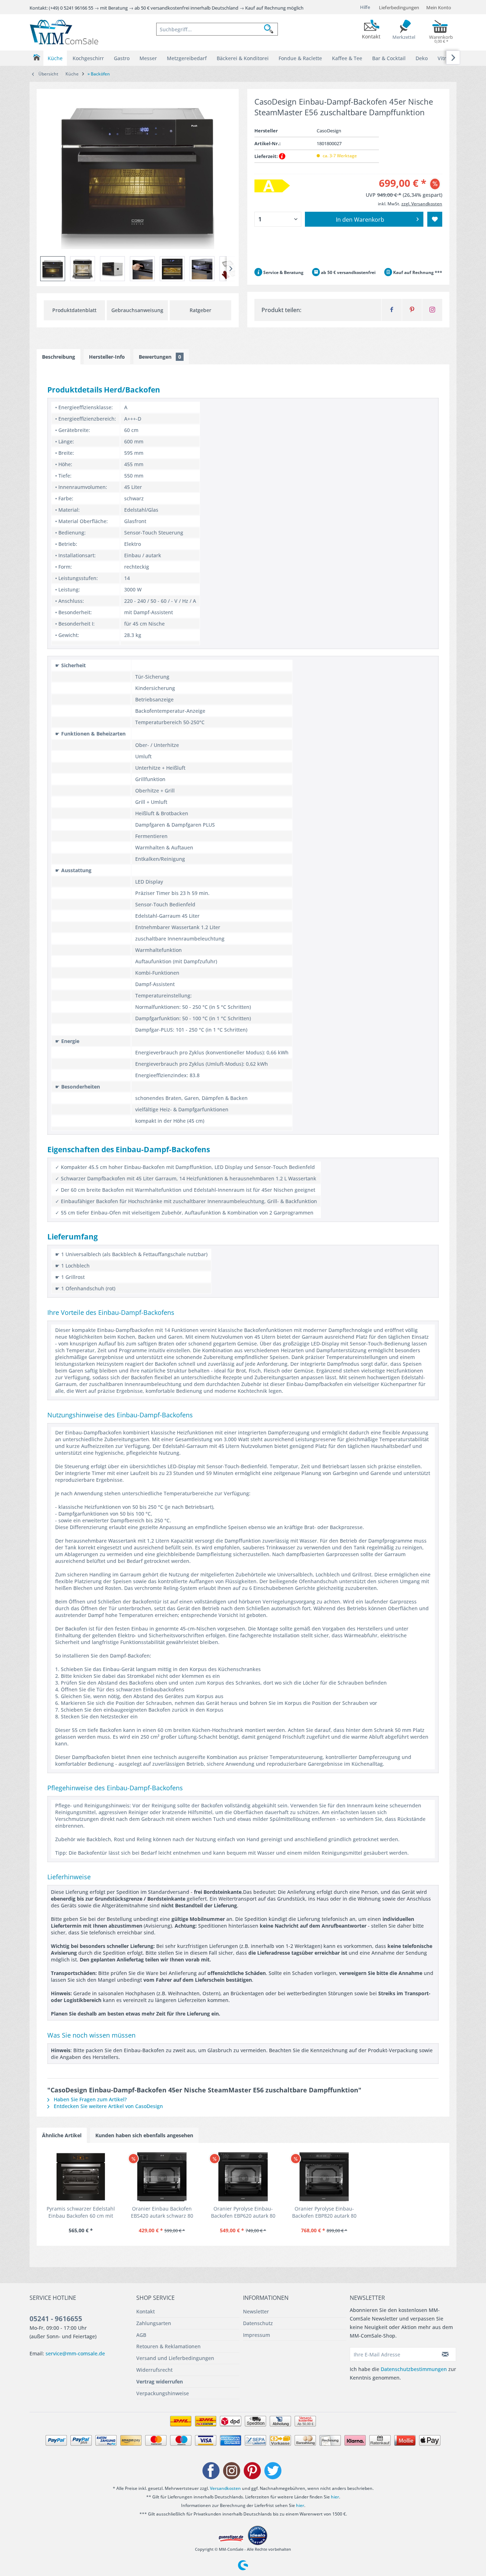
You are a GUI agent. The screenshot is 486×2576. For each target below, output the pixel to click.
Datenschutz (258, 2323)
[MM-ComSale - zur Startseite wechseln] (64, 32)
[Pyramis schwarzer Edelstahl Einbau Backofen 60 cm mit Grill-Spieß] (81, 2177)
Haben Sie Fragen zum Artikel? (89, 2099)
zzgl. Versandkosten (422, 204)
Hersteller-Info (107, 357)
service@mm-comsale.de (75, 2353)
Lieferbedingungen (399, 7)
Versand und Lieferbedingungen (175, 2358)
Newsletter (256, 2311)
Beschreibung (59, 357)
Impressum (257, 2335)
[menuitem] (217, 29)
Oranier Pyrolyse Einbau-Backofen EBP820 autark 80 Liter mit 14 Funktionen (324, 2212)
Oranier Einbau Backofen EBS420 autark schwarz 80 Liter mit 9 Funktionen (162, 2212)
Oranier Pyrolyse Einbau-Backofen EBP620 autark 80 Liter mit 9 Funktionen (243, 2212)
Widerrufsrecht (154, 2370)
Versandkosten (225, 2488)
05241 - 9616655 (56, 2319)
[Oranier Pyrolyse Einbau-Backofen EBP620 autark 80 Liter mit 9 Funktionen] (243, 2177)
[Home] (36, 57)
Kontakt (146, 2311)
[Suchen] (271, 29)
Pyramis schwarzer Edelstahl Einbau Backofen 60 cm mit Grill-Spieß (81, 2212)
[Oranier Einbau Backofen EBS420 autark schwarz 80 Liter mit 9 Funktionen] (162, 2177)
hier (335, 2497)
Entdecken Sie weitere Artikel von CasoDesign (108, 2106)
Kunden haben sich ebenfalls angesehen (144, 2135)
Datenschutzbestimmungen (414, 2369)
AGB (141, 2335)
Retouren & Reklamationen (168, 2346)
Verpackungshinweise (163, 2393)
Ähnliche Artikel (62, 2135)
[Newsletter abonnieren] (445, 2354)
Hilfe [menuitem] (365, 7)
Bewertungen (160, 357)
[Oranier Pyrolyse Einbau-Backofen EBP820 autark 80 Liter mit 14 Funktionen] (324, 2177)
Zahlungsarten (154, 2323)
